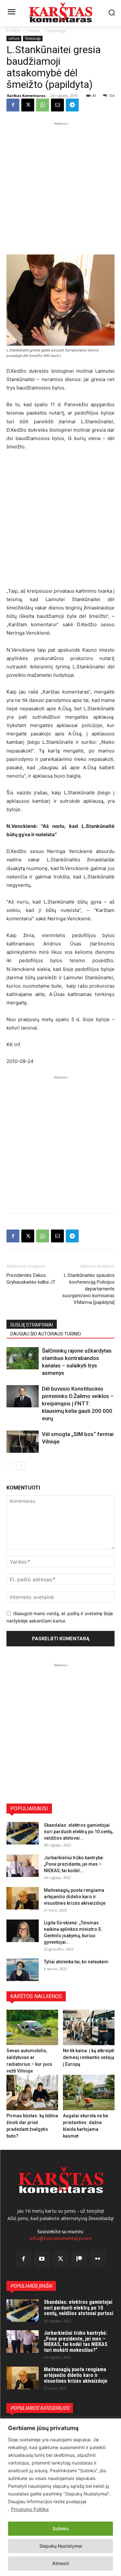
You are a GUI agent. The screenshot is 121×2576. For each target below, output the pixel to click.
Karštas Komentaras (26, 96)
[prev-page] (10, 1465)
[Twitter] (61, 2259)
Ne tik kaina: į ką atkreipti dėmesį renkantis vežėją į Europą (89, 2057)
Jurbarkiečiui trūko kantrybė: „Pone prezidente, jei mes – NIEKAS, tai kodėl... (74, 1864)
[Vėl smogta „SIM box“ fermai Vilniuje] (23, 1442)
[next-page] (21, 1465)
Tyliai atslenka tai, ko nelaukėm (76, 1962)
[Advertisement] (60, 187)
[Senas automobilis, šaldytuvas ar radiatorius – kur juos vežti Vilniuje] (32, 2027)
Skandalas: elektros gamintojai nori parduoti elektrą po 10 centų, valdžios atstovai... (79, 1832)
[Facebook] (13, 105)
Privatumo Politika (30, 2509)
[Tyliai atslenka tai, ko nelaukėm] (23, 1970)
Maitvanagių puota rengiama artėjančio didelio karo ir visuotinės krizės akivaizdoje (75, 1897)
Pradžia (13, 31)
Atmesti (60, 2563)
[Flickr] (98, 2259)
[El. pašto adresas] (57, 105)
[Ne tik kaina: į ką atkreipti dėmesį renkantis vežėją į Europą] (89, 2027)
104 (112, 96)
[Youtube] (42, 2259)
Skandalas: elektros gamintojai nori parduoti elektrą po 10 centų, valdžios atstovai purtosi (79, 2308)
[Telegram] (72, 105)
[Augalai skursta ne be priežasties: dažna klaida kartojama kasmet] (89, 2092)
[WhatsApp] (43, 105)
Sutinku (60, 2528)
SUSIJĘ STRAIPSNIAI (32, 1325)
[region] (60, 2497)
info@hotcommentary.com (61, 2238)
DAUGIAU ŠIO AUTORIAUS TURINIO (46, 1334)
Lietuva (33, 31)
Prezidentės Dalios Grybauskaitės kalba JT (31, 1279)
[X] (28, 105)
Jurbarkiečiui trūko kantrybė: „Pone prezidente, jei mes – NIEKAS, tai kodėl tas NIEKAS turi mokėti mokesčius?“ (76, 2341)
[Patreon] (79, 2259)
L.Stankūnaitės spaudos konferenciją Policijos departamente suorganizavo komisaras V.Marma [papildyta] (88, 1289)
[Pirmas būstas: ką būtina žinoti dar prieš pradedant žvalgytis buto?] (32, 2092)
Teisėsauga (56, 31)
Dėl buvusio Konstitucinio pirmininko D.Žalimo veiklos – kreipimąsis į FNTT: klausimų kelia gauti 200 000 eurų (78, 1403)
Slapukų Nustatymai (61, 2546)
